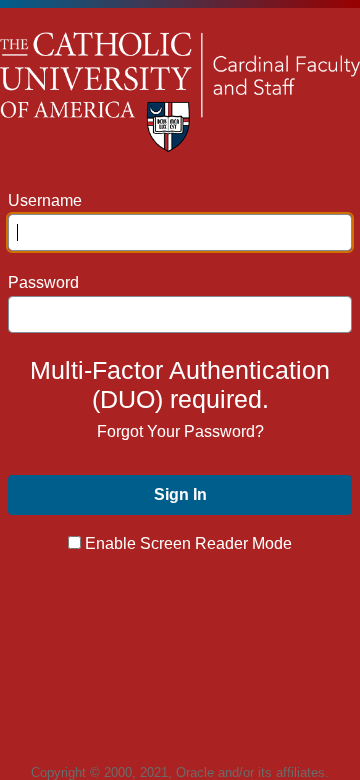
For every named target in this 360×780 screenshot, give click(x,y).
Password (43, 282)
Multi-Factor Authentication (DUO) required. (180, 384)
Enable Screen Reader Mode (188, 543)
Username (45, 200)
